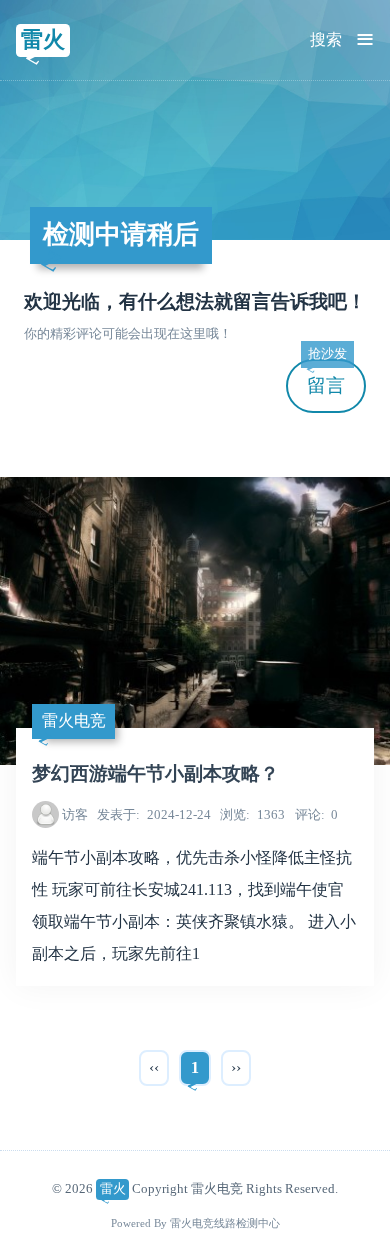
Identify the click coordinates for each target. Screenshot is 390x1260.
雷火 (43, 39)
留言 (327, 377)
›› (236, 1067)
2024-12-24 (154, 814)
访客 (75, 814)
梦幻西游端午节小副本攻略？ (155, 773)
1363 (252, 814)
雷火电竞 (74, 720)
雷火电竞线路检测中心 (225, 1223)
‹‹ (154, 1067)
